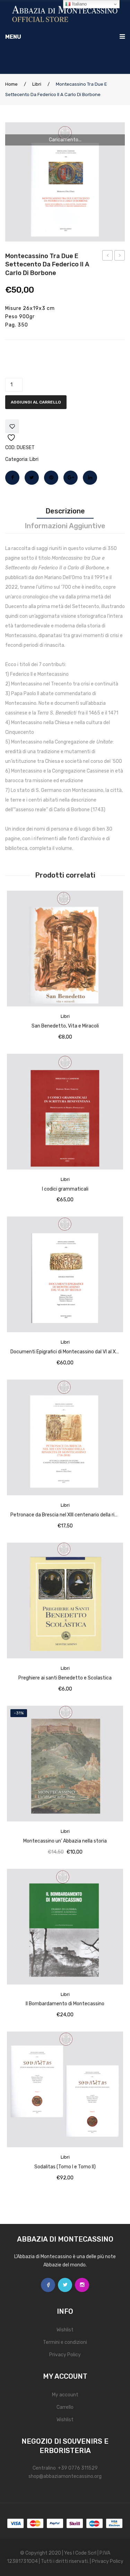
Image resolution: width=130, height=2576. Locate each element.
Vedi (112, 898)
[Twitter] (32, 478)
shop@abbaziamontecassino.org (65, 2476)
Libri (37, 84)
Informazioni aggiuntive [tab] (65, 526)
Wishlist (65, 2330)
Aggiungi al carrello (36, 402)
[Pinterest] (51, 478)
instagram (82, 2285)
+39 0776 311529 (78, 2468)
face (48, 2285)
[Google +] (71, 478)
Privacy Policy (65, 2355)
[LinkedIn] (90, 478)
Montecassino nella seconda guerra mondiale (120, 256)
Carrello (65, 2407)
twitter (65, 2285)
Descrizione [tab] (65, 511)
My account (65, 2395)
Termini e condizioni (65, 2342)
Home (11, 84)
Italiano (79, 4)
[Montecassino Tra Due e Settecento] (65, 182)
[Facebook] (12, 478)
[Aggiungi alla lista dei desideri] (12, 426)
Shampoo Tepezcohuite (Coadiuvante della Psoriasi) (108, 256)
